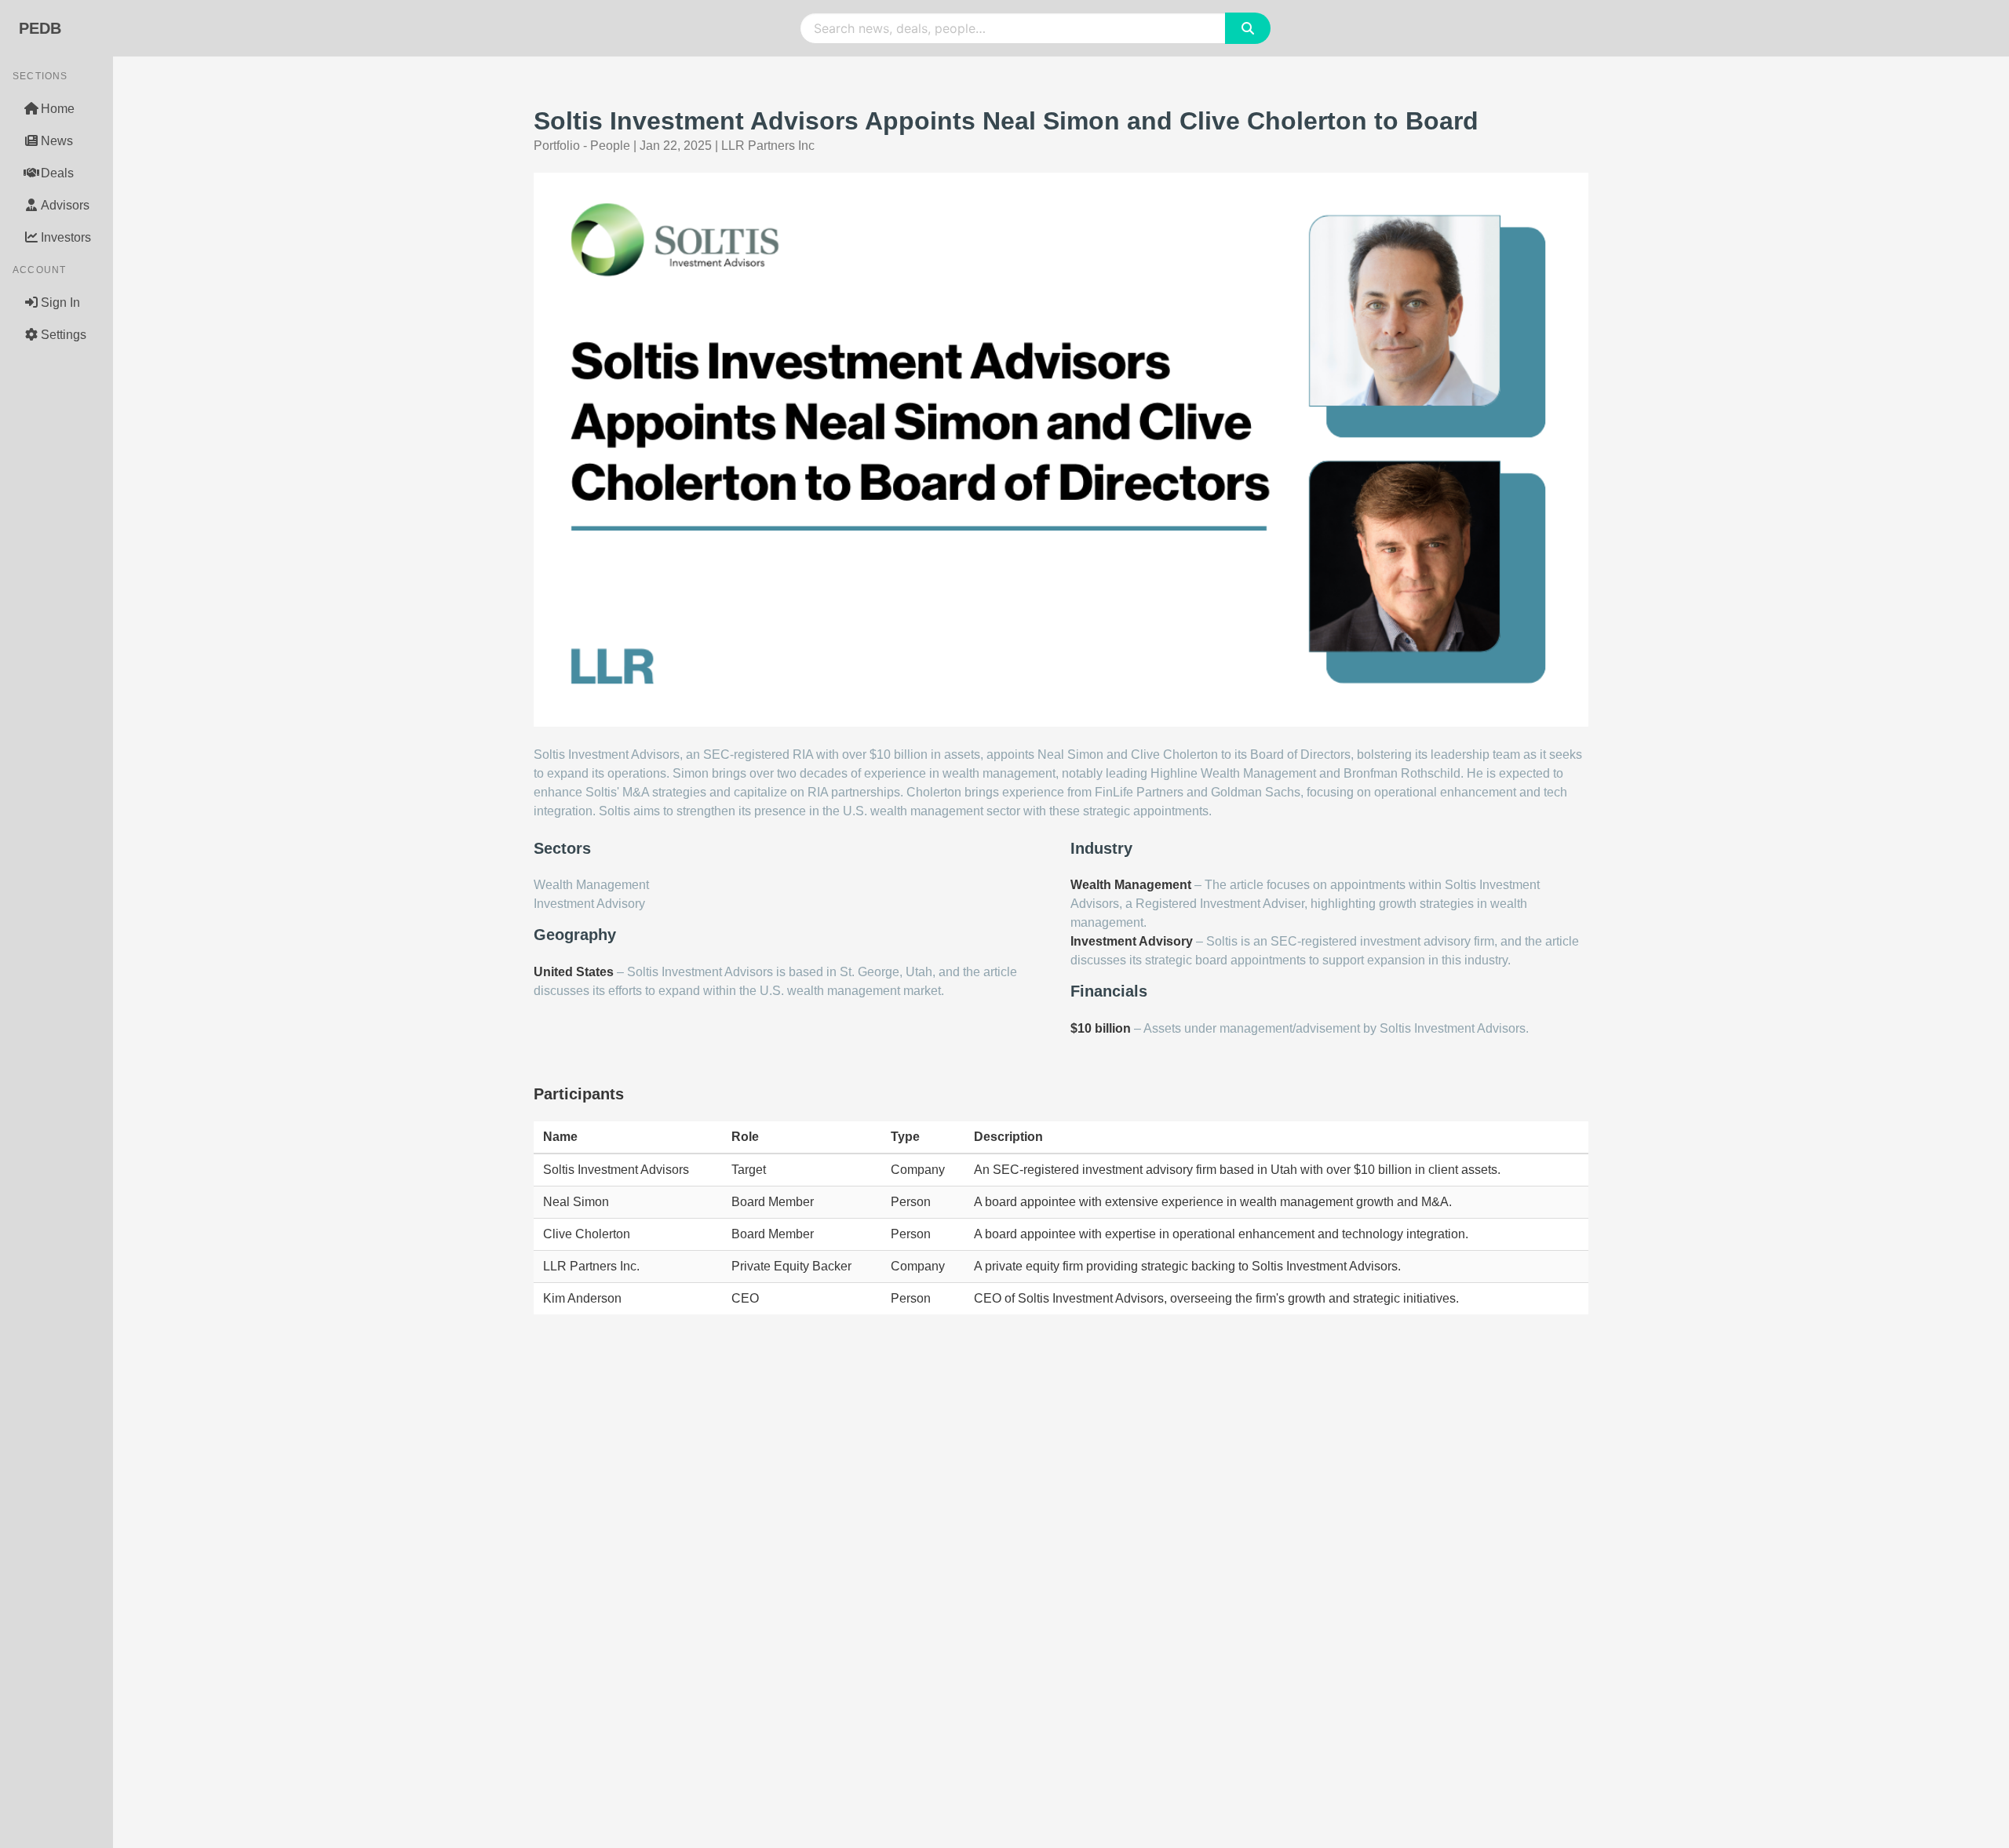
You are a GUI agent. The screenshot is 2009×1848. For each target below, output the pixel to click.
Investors (66, 237)
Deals (57, 173)
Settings (64, 335)
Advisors (65, 205)
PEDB (40, 28)
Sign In (60, 303)
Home (58, 109)
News (57, 141)
